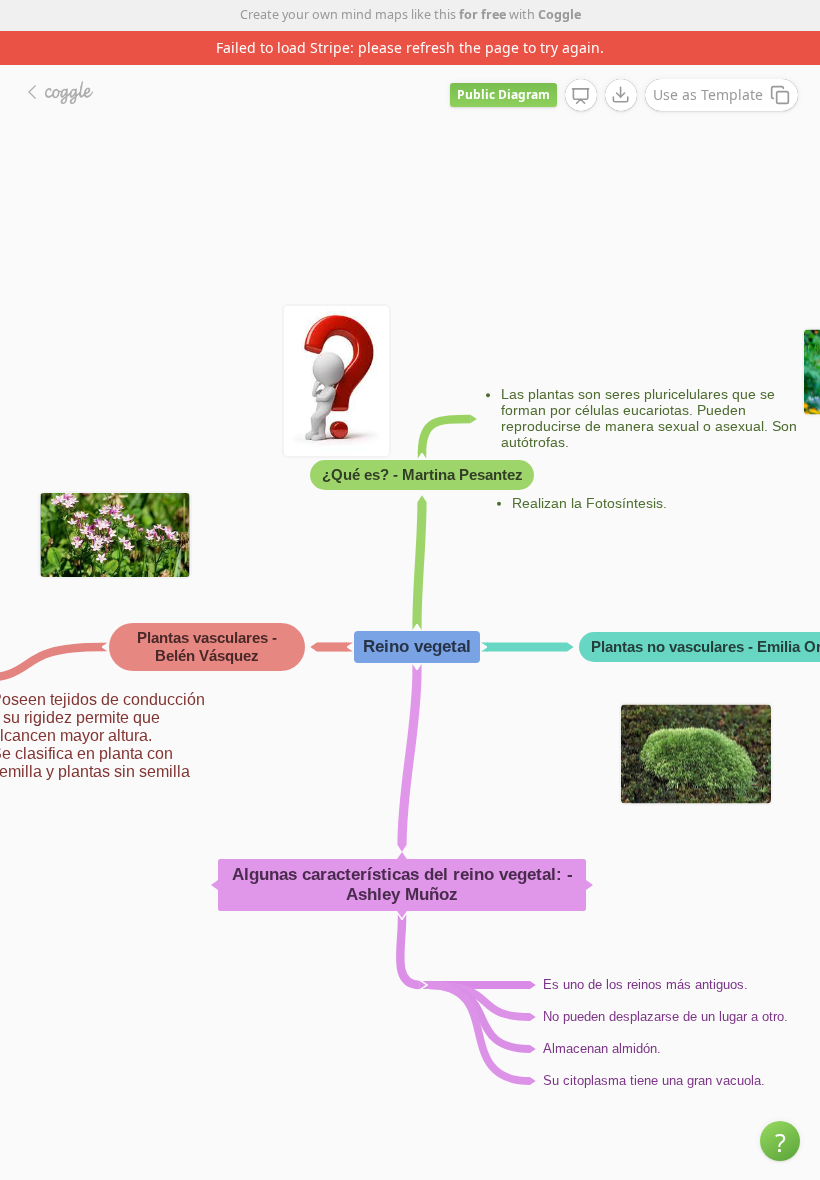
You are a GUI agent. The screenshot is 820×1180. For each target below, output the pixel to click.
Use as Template (708, 60)
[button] (780, 1141)
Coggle (559, 14)
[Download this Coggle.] (621, 61)
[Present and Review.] (581, 62)
